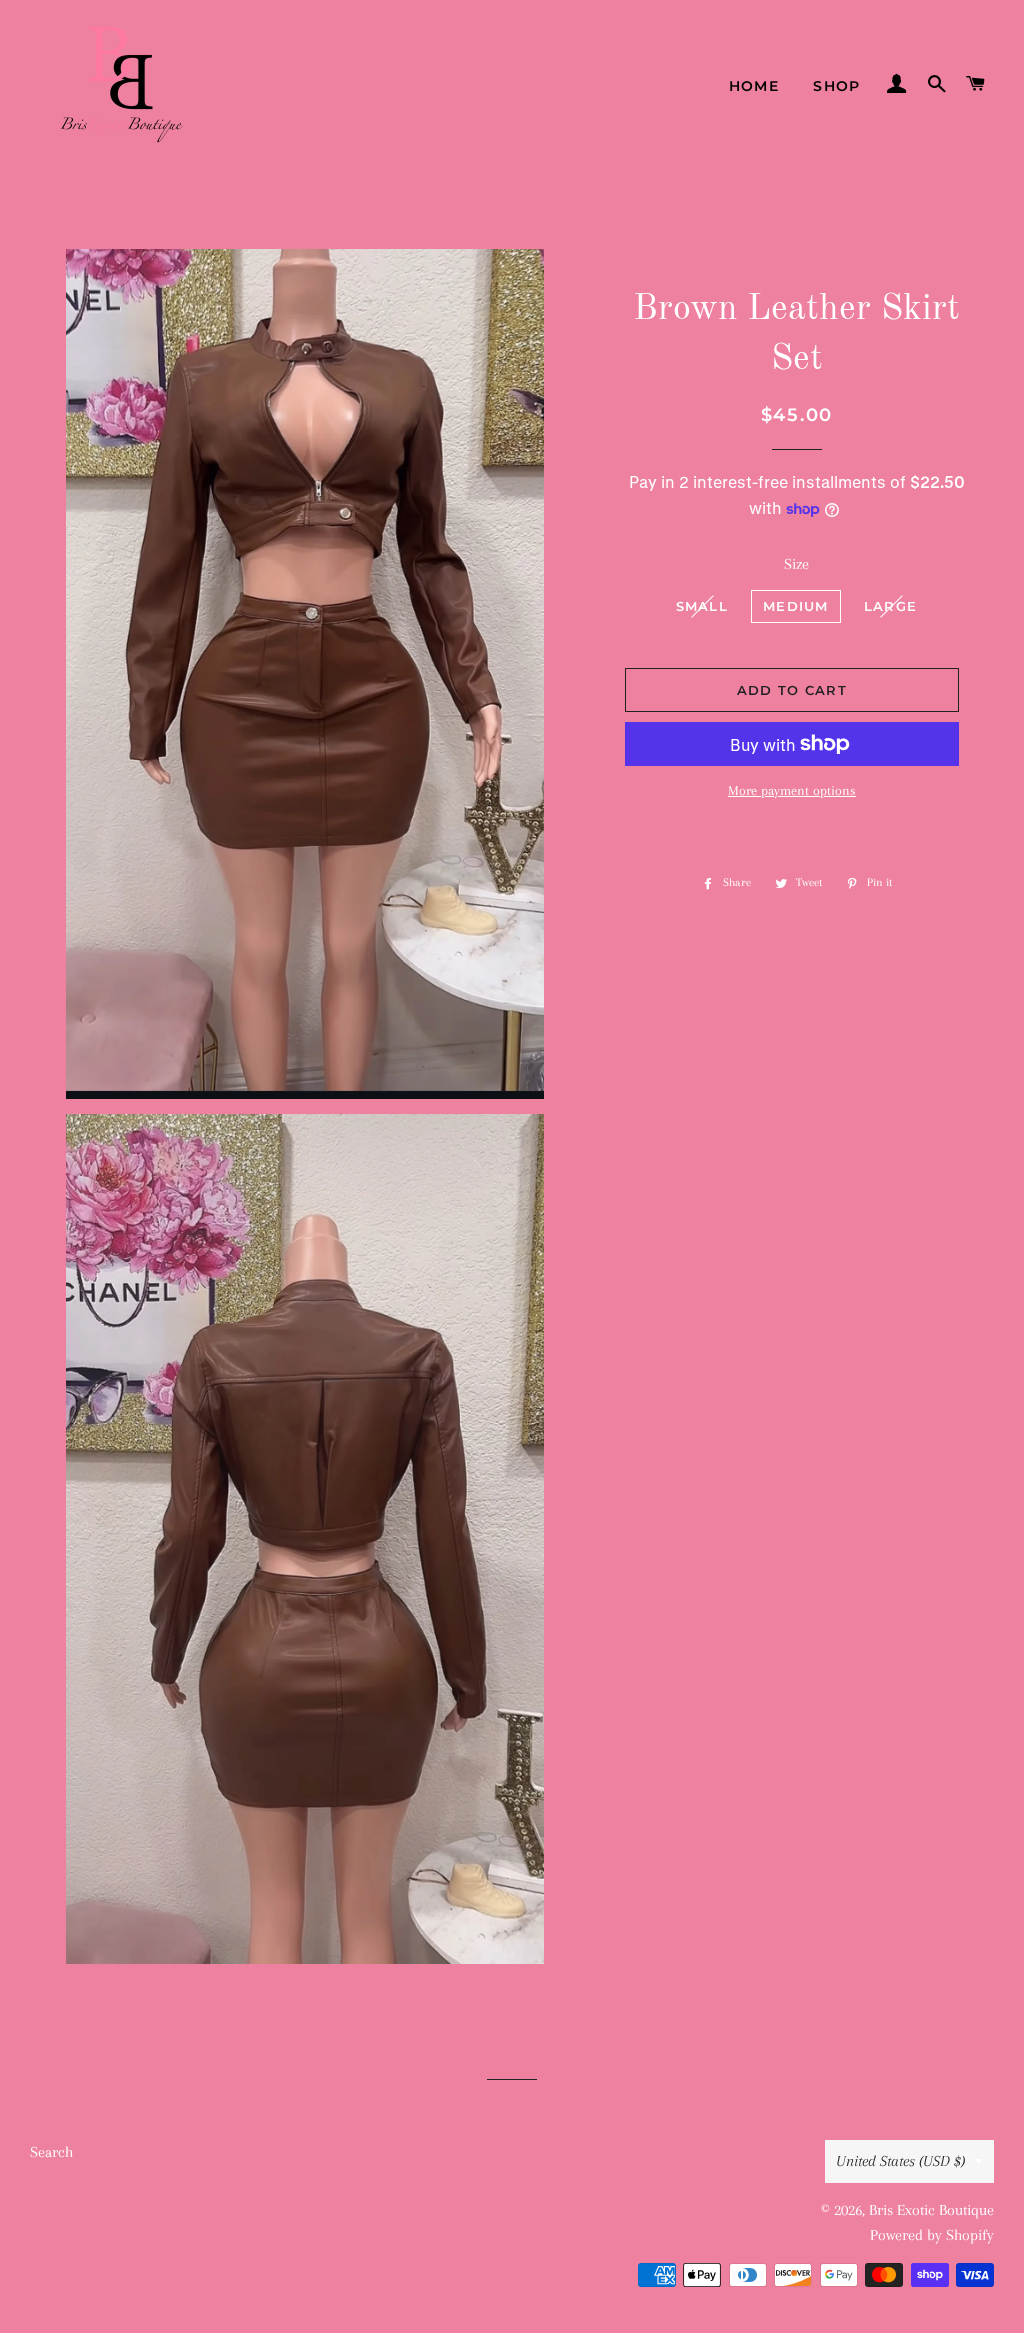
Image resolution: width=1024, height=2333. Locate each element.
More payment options (792, 790)
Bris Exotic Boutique (931, 2210)
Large (891, 606)
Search (51, 2152)
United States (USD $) (900, 2161)
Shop (837, 86)
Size (796, 564)
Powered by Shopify (932, 2235)
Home (754, 86)
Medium (796, 606)
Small (702, 606)
